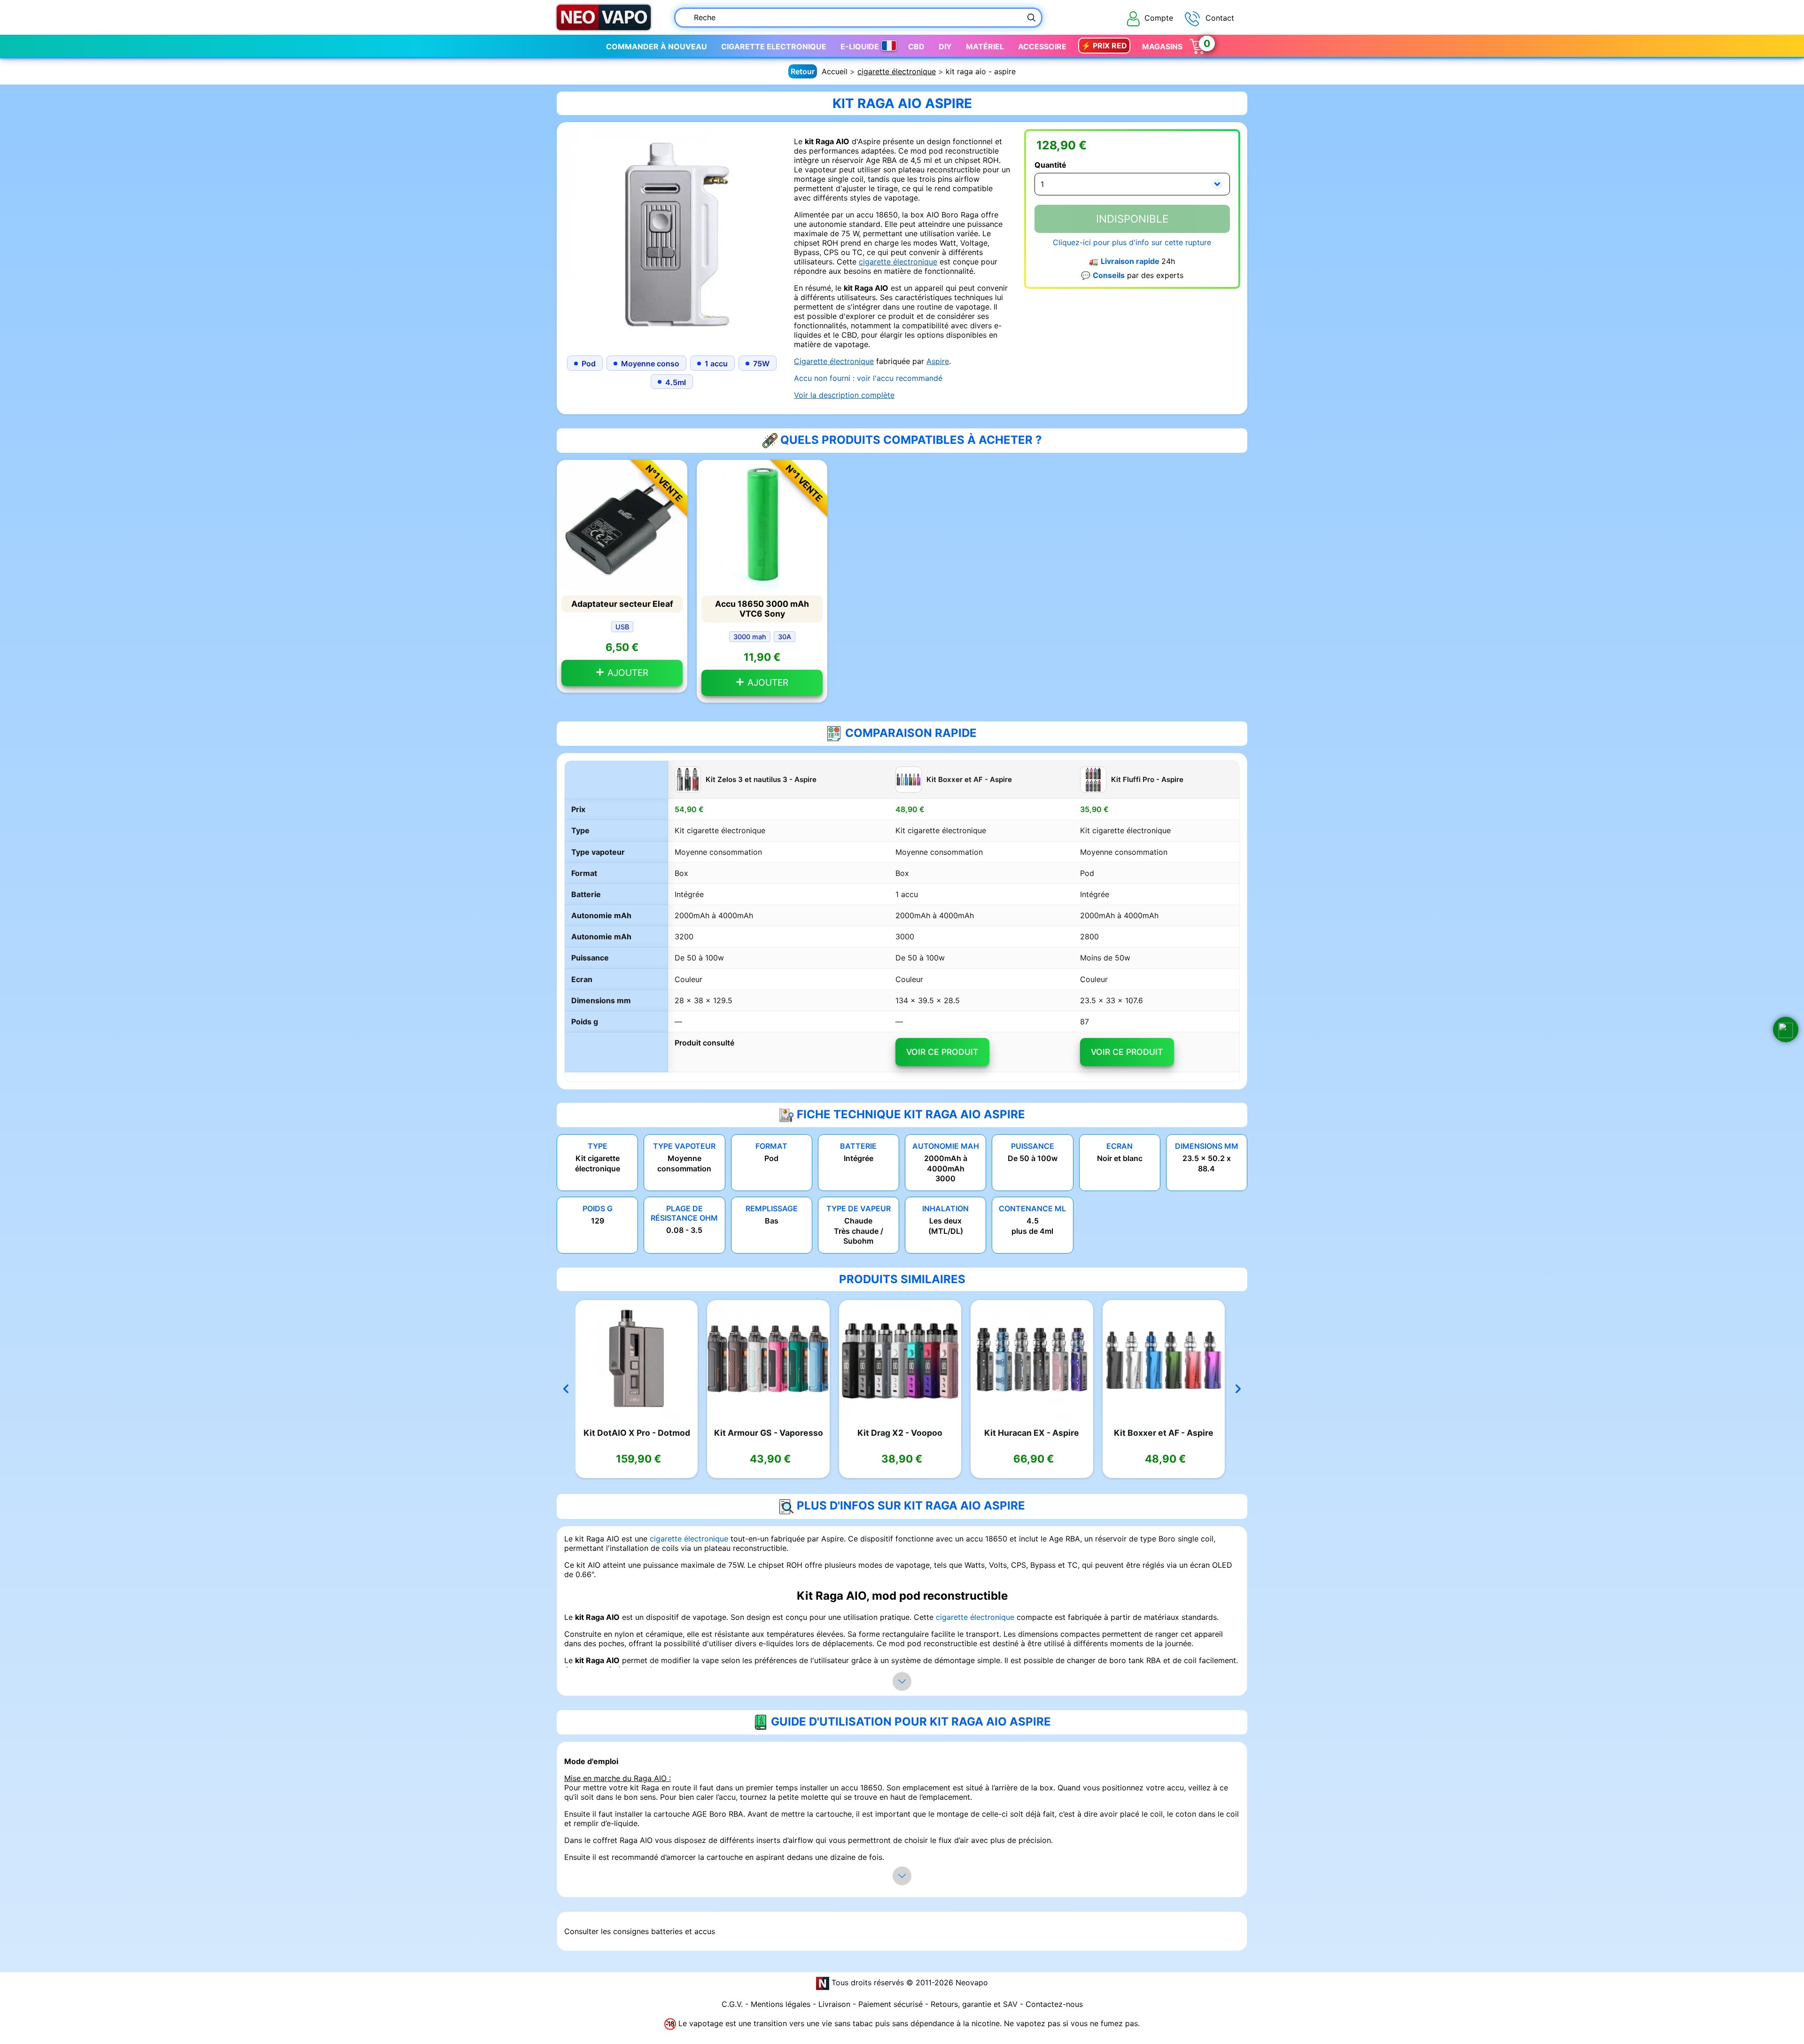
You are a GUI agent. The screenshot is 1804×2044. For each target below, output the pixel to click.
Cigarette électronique (834, 361)
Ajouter (627, 673)
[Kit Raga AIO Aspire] (672, 236)
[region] (902, 921)
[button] (1786, 1030)
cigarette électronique (897, 71)
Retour (803, 71)
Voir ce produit (942, 1052)
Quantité (1050, 165)
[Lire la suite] (902, 1681)
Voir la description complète (844, 395)
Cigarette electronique (774, 46)
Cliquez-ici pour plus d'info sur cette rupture (1132, 242)
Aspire (938, 361)
